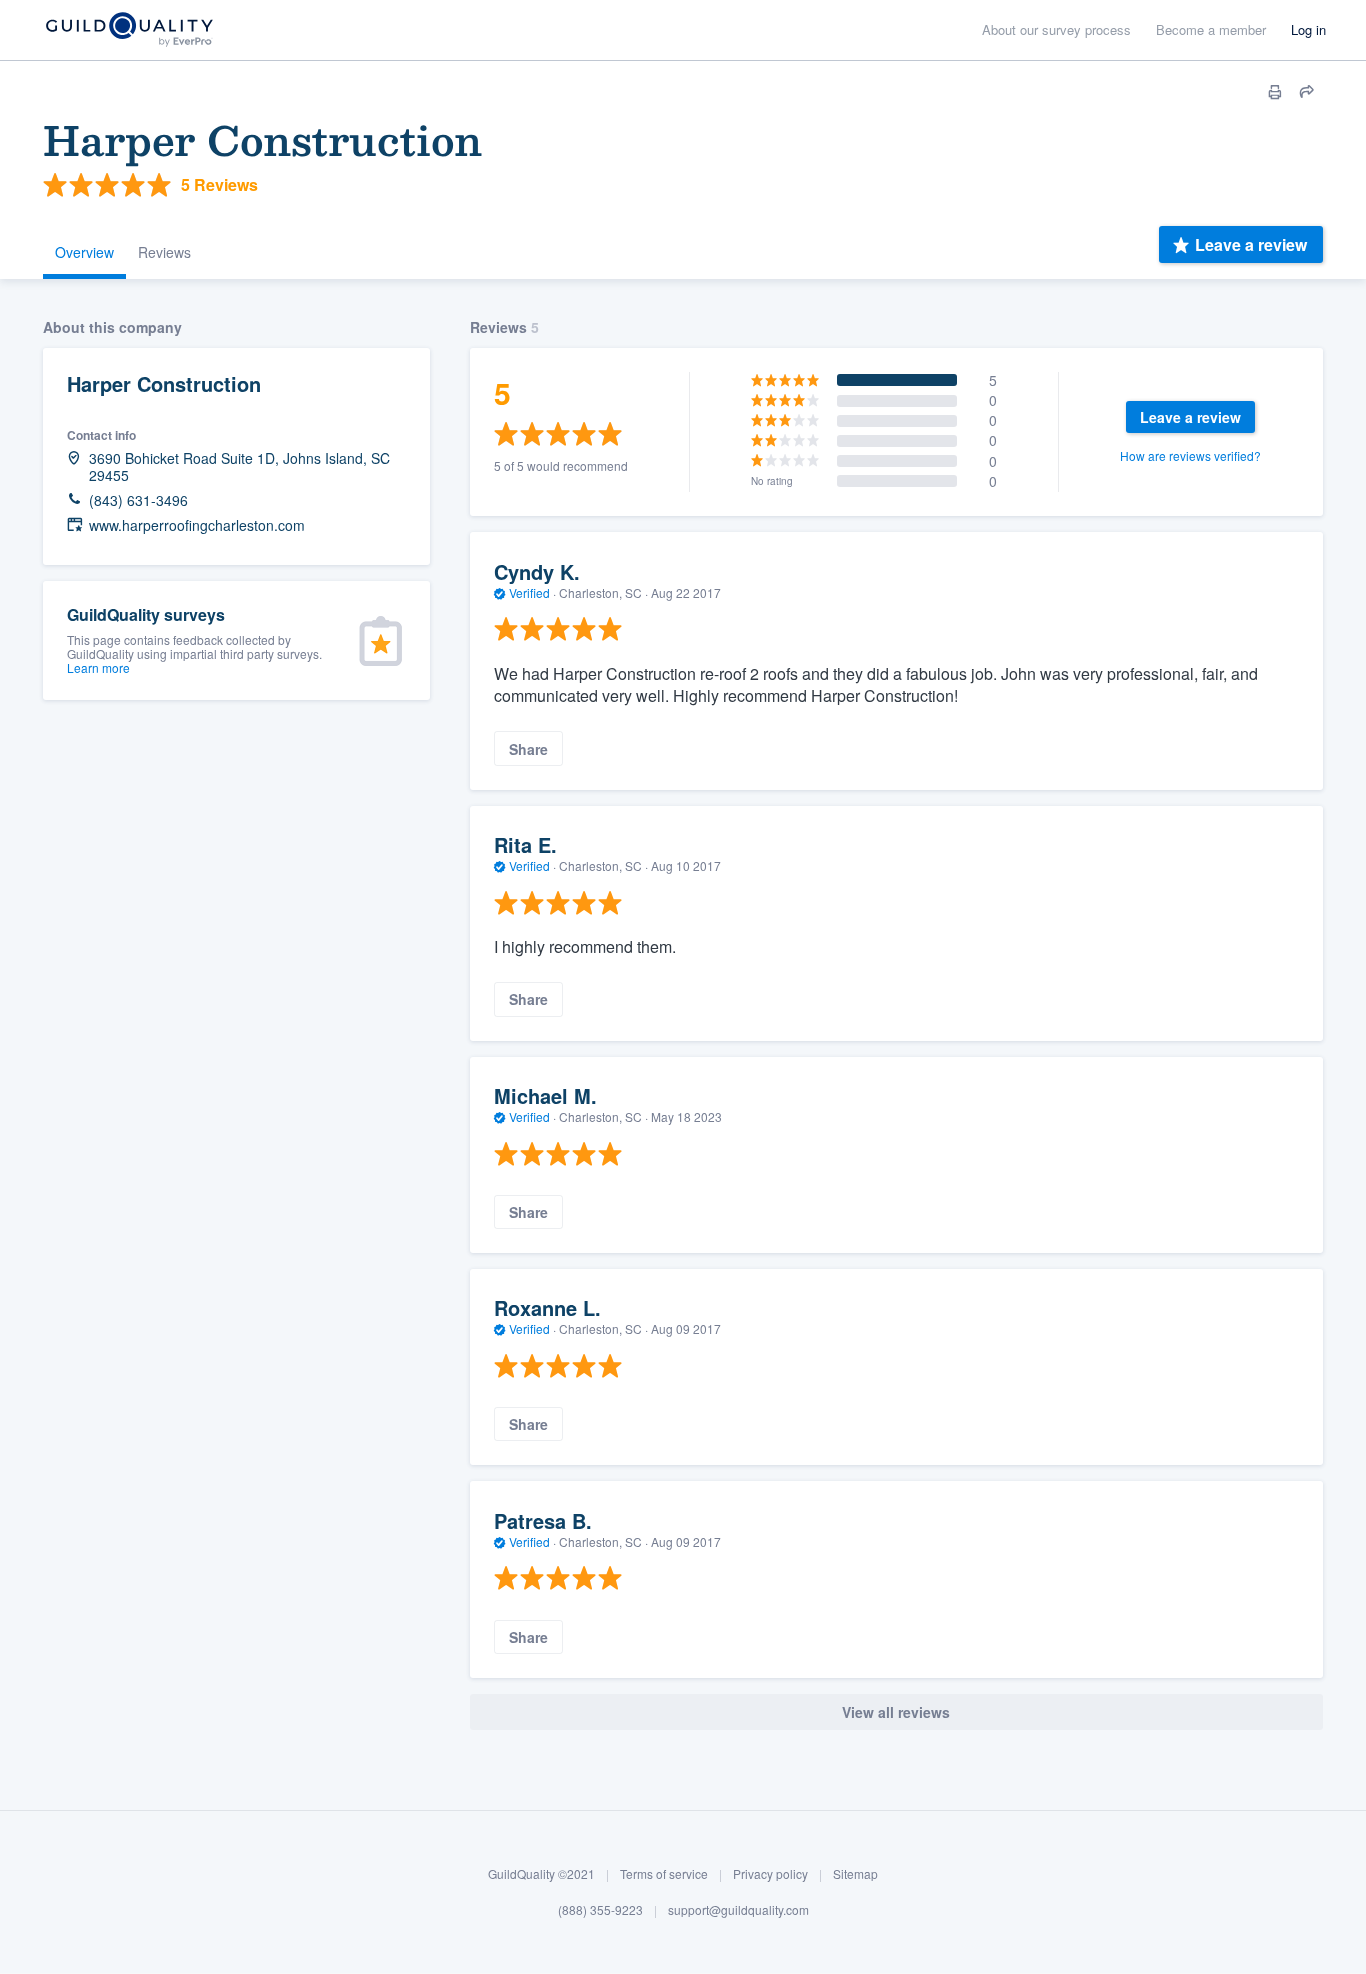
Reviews (164, 252)
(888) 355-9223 (600, 1909)
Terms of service (664, 1873)
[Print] (1275, 92)
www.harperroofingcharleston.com (197, 525)
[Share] (1307, 92)
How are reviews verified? (1190, 455)
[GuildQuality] (128, 30)
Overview (84, 252)
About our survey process (1056, 29)
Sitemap (855, 1873)
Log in (1308, 29)
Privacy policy (770, 1873)
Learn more (98, 667)
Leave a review (1251, 244)
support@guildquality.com (738, 1909)
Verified (529, 592)
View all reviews (896, 1712)
